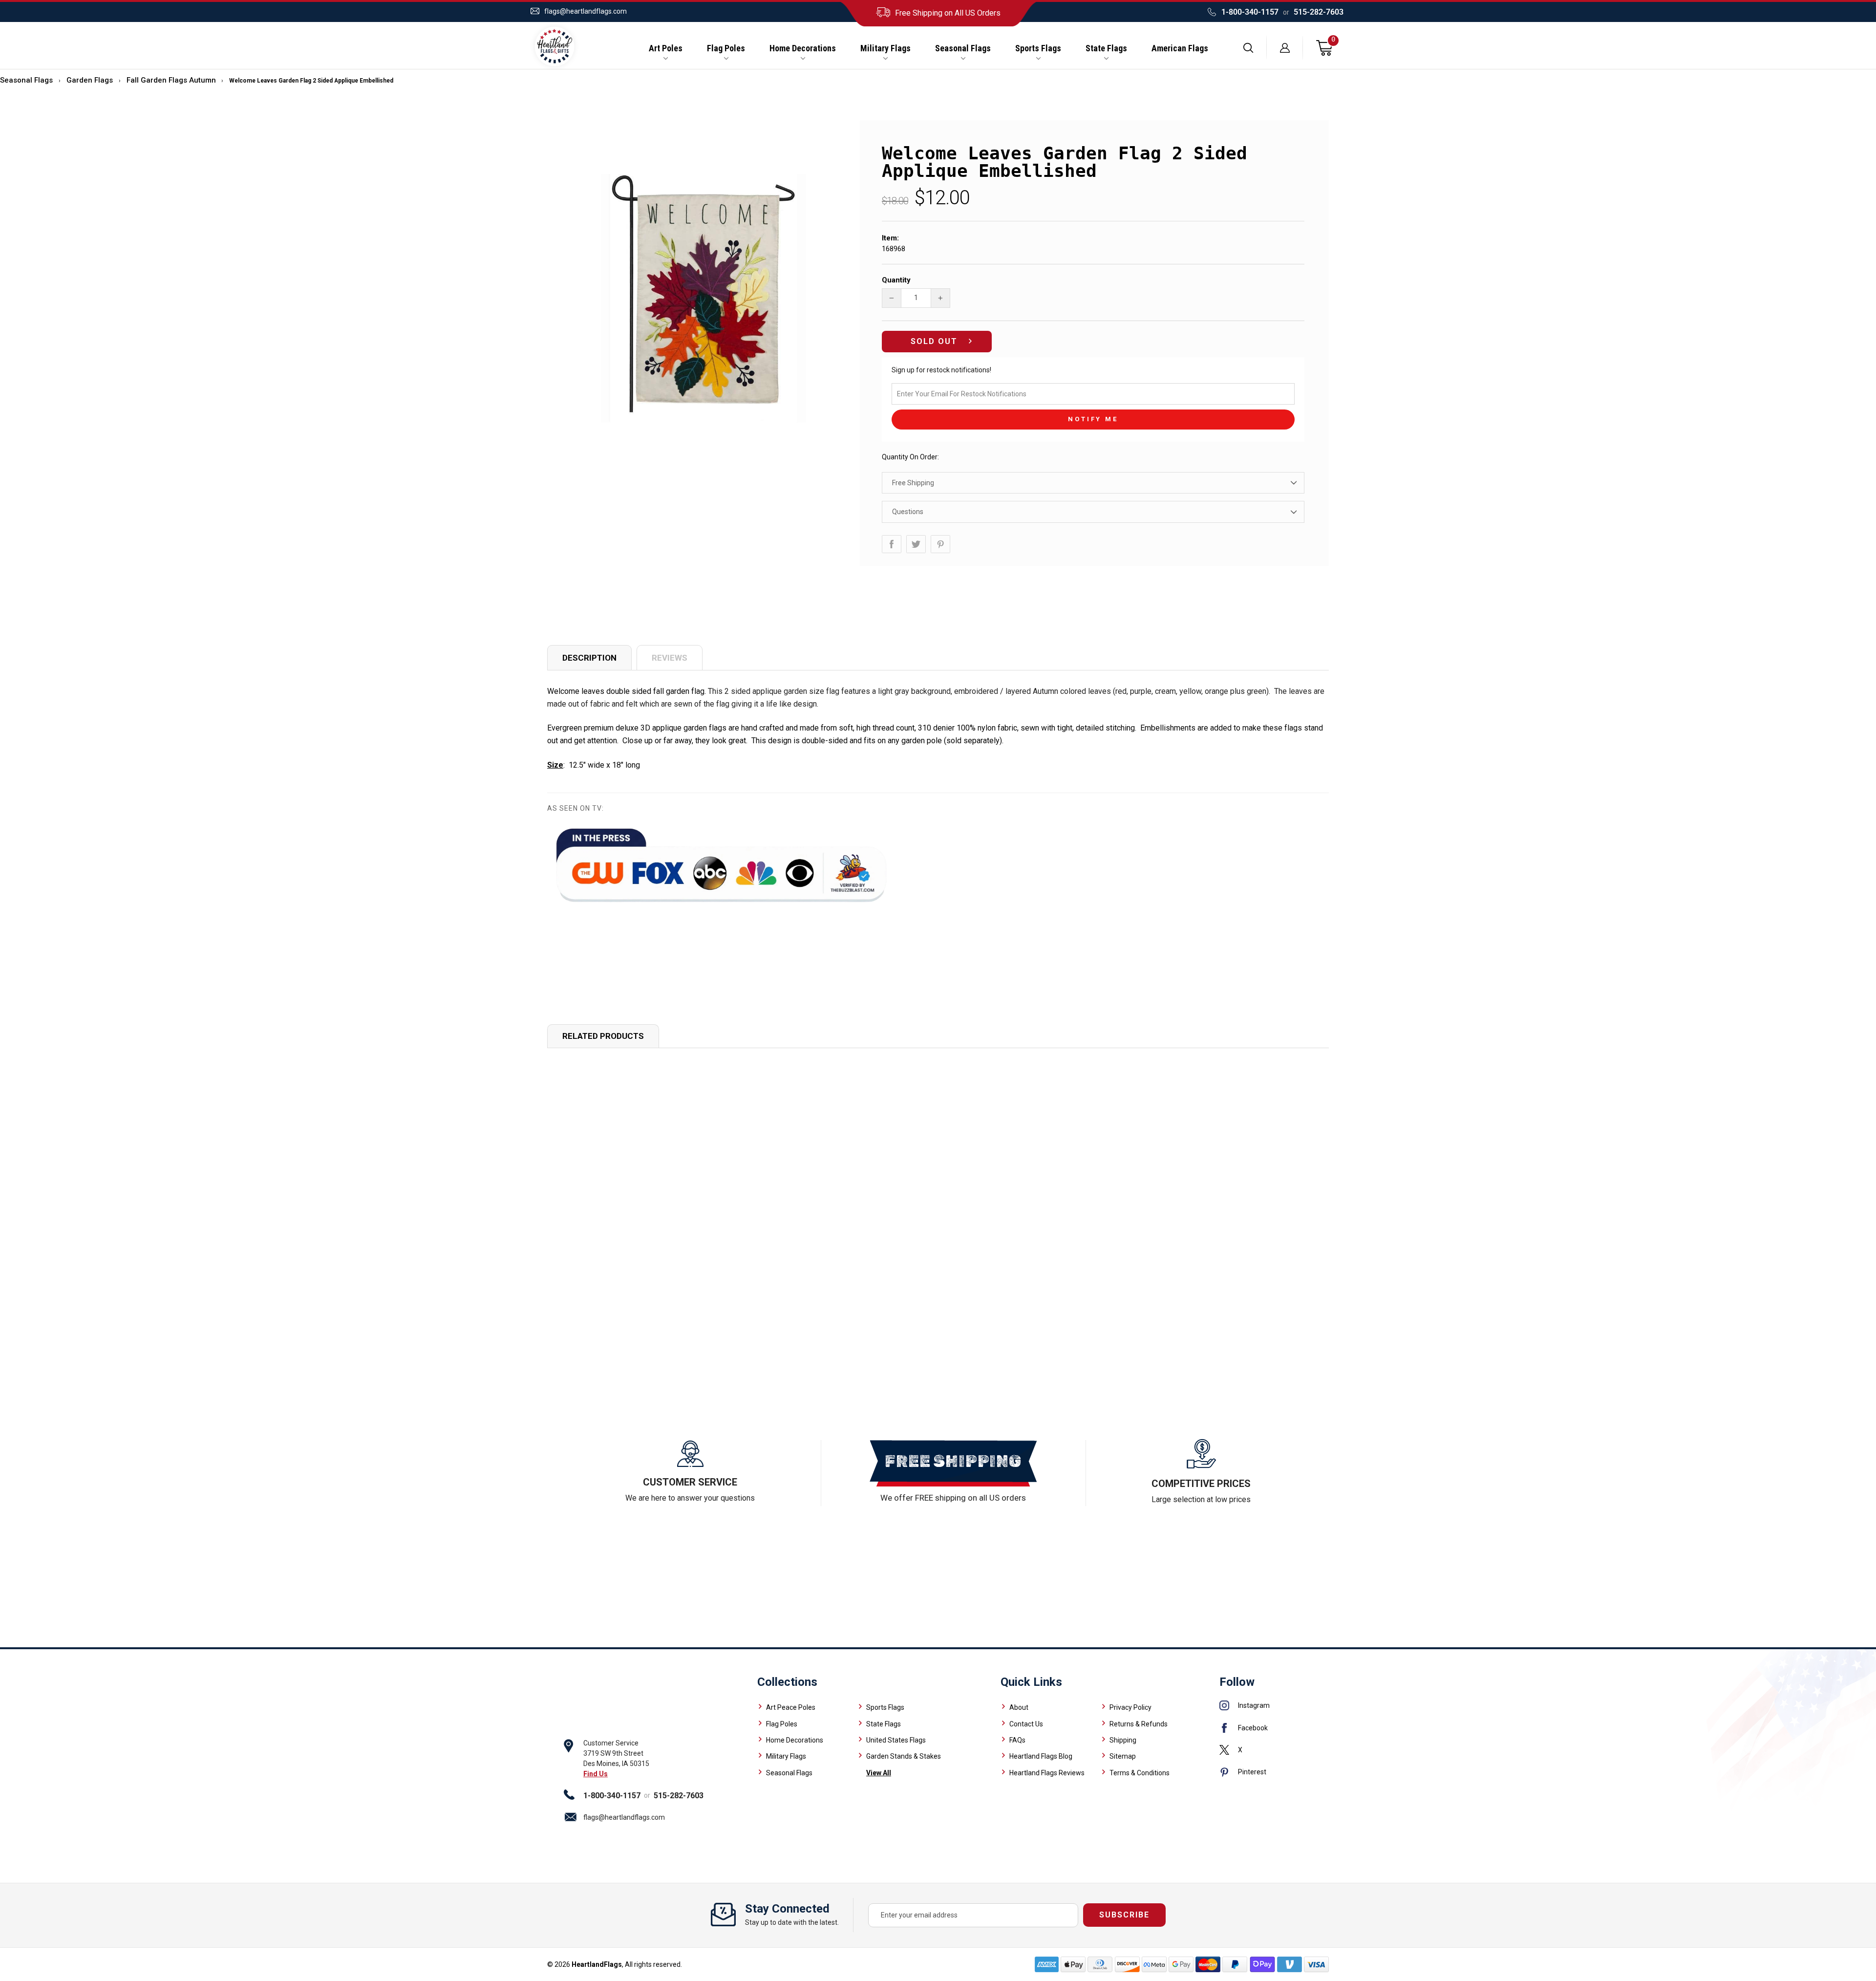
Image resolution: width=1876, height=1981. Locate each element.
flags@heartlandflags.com (586, 11)
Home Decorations (803, 48)
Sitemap (1123, 1756)
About (1019, 1707)
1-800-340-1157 (1250, 12)
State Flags (1106, 48)
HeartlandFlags (597, 1964)
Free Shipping (913, 483)
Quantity (896, 280)
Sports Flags (1038, 48)
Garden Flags (90, 80)
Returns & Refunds (1139, 1724)
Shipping (1123, 1740)
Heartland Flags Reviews (1047, 1773)
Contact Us (1026, 1724)
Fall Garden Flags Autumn (171, 80)
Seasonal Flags (963, 48)
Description (589, 658)
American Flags (1180, 48)
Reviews (670, 658)
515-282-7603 (1319, 12)
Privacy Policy (1130, 1707)
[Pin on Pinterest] (940, 544)
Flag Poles (726, 48)
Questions (908, 512)
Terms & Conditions (1140, 1773)
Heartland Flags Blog (1041, 1756)
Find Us (596, 1774)
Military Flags (885, 48)
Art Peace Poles (791, 1707)
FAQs (1017, 1740)
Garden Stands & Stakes (904, 1756)
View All (879, 1773)
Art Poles (666, 48)
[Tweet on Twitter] (916, 544)
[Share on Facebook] (892, 544)
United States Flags (896, 1740)
